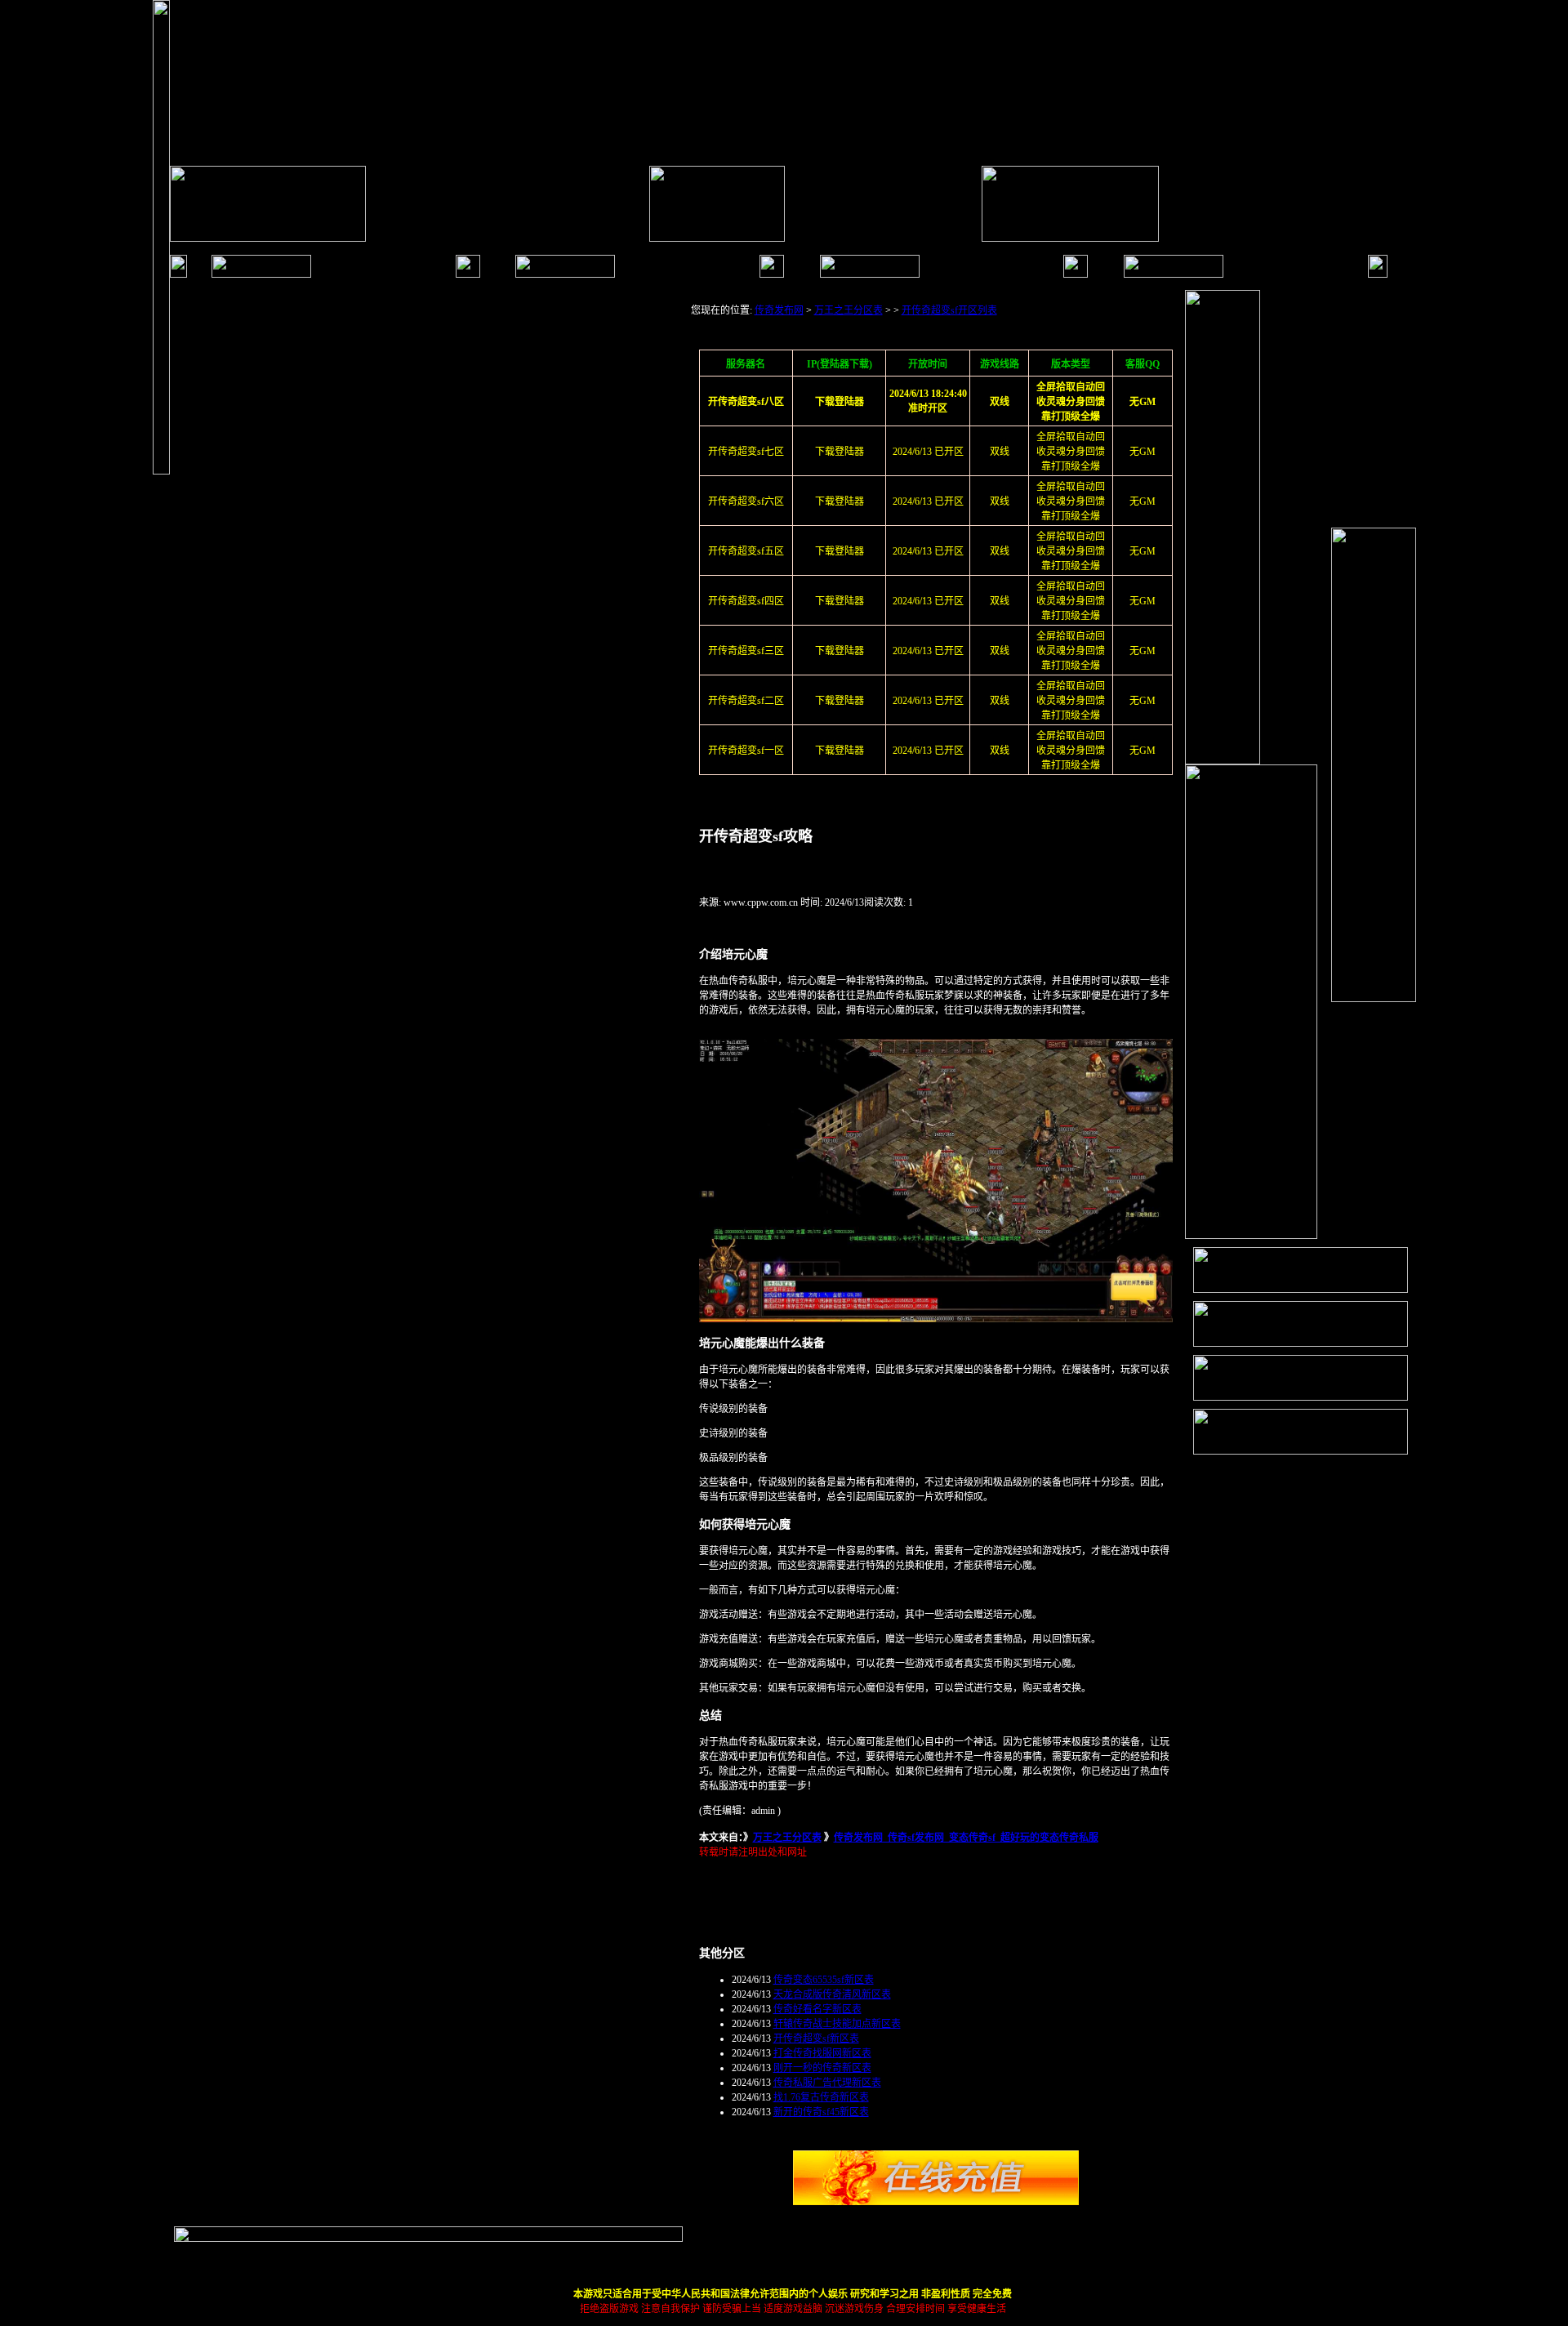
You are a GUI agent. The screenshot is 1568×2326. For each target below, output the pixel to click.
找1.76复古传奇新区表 (821, 2097)
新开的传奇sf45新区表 (821, 2112)
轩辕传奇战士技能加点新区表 (837, 2024)
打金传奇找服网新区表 (822, 2053)
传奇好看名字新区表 (817, 2009)
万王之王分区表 (849, 310)
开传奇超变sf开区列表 (949, 310)
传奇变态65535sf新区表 (824, 1980)
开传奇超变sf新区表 (816, 2039)
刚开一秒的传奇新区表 (822, 2068)
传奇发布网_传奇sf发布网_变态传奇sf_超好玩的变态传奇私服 (966, 1838)
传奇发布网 (779, 310)
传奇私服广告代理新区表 (827, 2083)
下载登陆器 (840, 452)
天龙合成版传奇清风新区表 (832, 1994)
